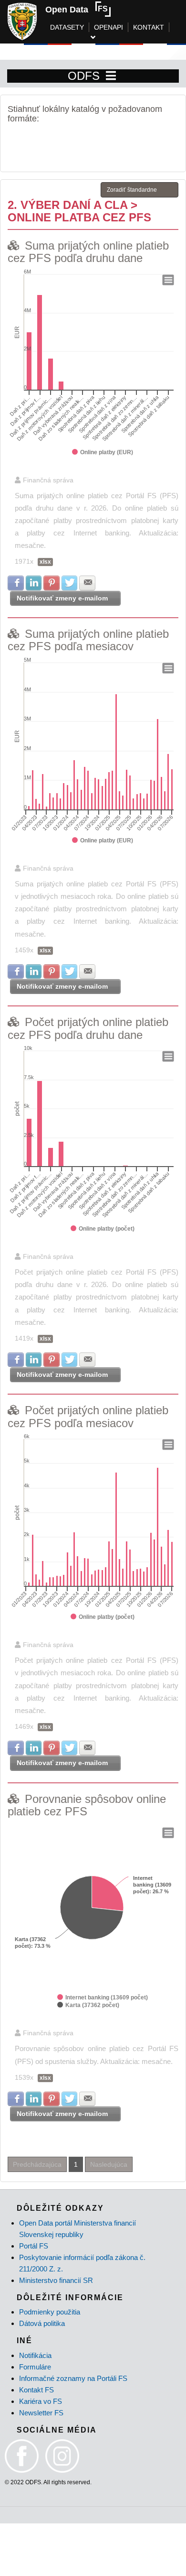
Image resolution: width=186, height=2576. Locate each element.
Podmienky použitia (50, 2312)
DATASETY (67, 27)
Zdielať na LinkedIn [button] (34, 583)
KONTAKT (149, 27)
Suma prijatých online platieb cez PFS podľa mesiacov (88, 640)
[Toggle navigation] (111, 76)
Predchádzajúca (37, 2164)
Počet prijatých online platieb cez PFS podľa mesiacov (88, 1416)
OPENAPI (108, 27)
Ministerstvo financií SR (56, 2280)
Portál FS (34, 2246)
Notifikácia (35, 2355)
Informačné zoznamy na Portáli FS (73, 2378)
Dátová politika (42, 2323)
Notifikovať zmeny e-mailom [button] (62, 598)
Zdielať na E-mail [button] (87, 583)
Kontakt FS (36, 2390)
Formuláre (35, 2367)
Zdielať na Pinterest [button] (52, 583)
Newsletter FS (41, 2413)
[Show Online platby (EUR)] (103, 452)
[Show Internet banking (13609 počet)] (103, 1997)
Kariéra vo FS (41, 2401)
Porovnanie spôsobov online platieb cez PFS (87, 1805)
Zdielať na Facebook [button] (16, 583)
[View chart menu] (168, 280)
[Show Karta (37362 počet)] (88, 2005)
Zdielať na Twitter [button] (70, 583)
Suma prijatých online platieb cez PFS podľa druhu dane (88, 252)
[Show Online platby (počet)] (103, 1229)
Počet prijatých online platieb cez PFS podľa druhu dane (88, 1028)
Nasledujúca (109, 2164)
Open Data (67, 10)
